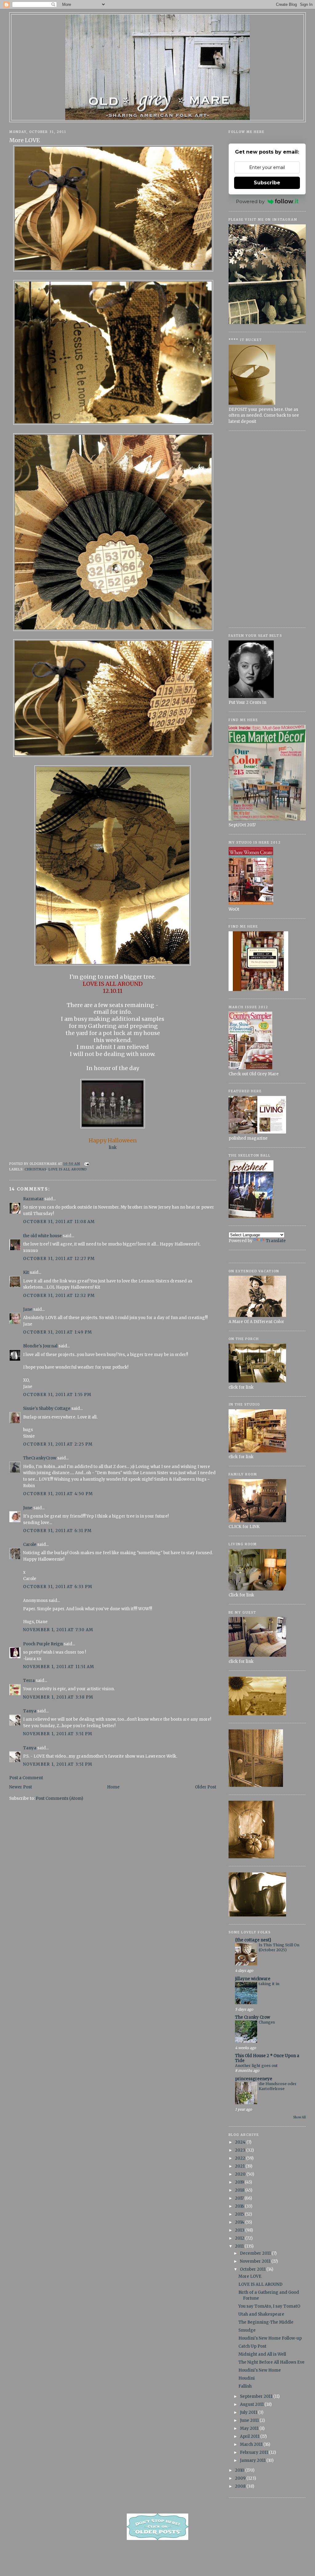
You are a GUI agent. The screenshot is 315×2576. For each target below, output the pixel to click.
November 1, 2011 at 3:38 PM (58, 1697)
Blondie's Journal (40, 1346)
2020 (241, 2174)
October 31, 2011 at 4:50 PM (58, 1494)
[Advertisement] (267, 529)
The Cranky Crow (253, 2017)
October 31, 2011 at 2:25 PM (58, 1444)
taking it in (269, 1984)
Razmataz (33, 1199)
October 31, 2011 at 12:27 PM (59, 1259)
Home (113, 1787)
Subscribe (267, 183)
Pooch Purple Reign (43, 1644)
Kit (26, 1272)
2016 (240, 2206)
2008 (241, 2486)
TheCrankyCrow (40, 1458)
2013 (240, 2230)
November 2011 (256, 2261)
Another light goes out (256, 2066)
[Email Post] (86, 1164)
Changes (267, 2022)
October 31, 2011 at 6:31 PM (57, 1531)
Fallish (245, 2386)
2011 (240, 2246)
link (113, 1148)
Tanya (30, 1711)
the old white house (42, 1236)
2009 (241, 2478)
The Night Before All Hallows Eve (271, 2362)
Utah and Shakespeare (261, 2314)
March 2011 (252, 2444)
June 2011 (250, 2420)
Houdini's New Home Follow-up (270, 2338)
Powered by (250, 201)
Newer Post (21, 1787)
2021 (240, 2166)
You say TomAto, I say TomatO (269, 2306)
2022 (241, 2158)
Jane (28, 1309)
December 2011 (256, 2253)
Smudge (247, 2330)
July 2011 (249, 2412)
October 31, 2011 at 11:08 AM (59, 1222)
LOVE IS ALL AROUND (68, 1169)
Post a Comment (26, 1778)
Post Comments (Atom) (59, 1798)
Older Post (206, 1787)
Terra (29, 1681)
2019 (240, 2182)
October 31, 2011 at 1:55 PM (57, 1395)
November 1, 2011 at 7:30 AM (58, 1630)
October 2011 (253, 2269)
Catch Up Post (252, 2346)
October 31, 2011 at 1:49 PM (58, 1332)
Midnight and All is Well (262, 2354)
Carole (30, 1545)
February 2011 (254, 2452)
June (28, 1508)
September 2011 (257, 2396)
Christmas (36, 1169)
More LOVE (25, 140)
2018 (240, 2190)
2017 (240, 2198)
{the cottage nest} (253, 1940)
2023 (241, 2150)
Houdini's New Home (260, 2370)
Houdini (247, 2378)
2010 (240, 2470)
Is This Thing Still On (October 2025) (279, 1947)
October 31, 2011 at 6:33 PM (58, 1587)
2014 (240, 2222)
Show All (299, 2117)
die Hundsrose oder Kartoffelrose (278, 2086)
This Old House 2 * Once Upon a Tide (267, 2058)
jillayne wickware (253, 1979)
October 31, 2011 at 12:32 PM (59, 1296)
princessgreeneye (254, 2079)
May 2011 (250, 2428)
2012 (240, 2238)
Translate (276, 1241)
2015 (240, 2214)
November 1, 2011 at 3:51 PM (58, 1734)
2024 (241, 2142)
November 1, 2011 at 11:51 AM (59, 1667)
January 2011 (253, 2460)
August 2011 (252, 2404)
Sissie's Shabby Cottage (47, 1408)
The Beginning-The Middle (266, 2322)
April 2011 (250, 2436)
